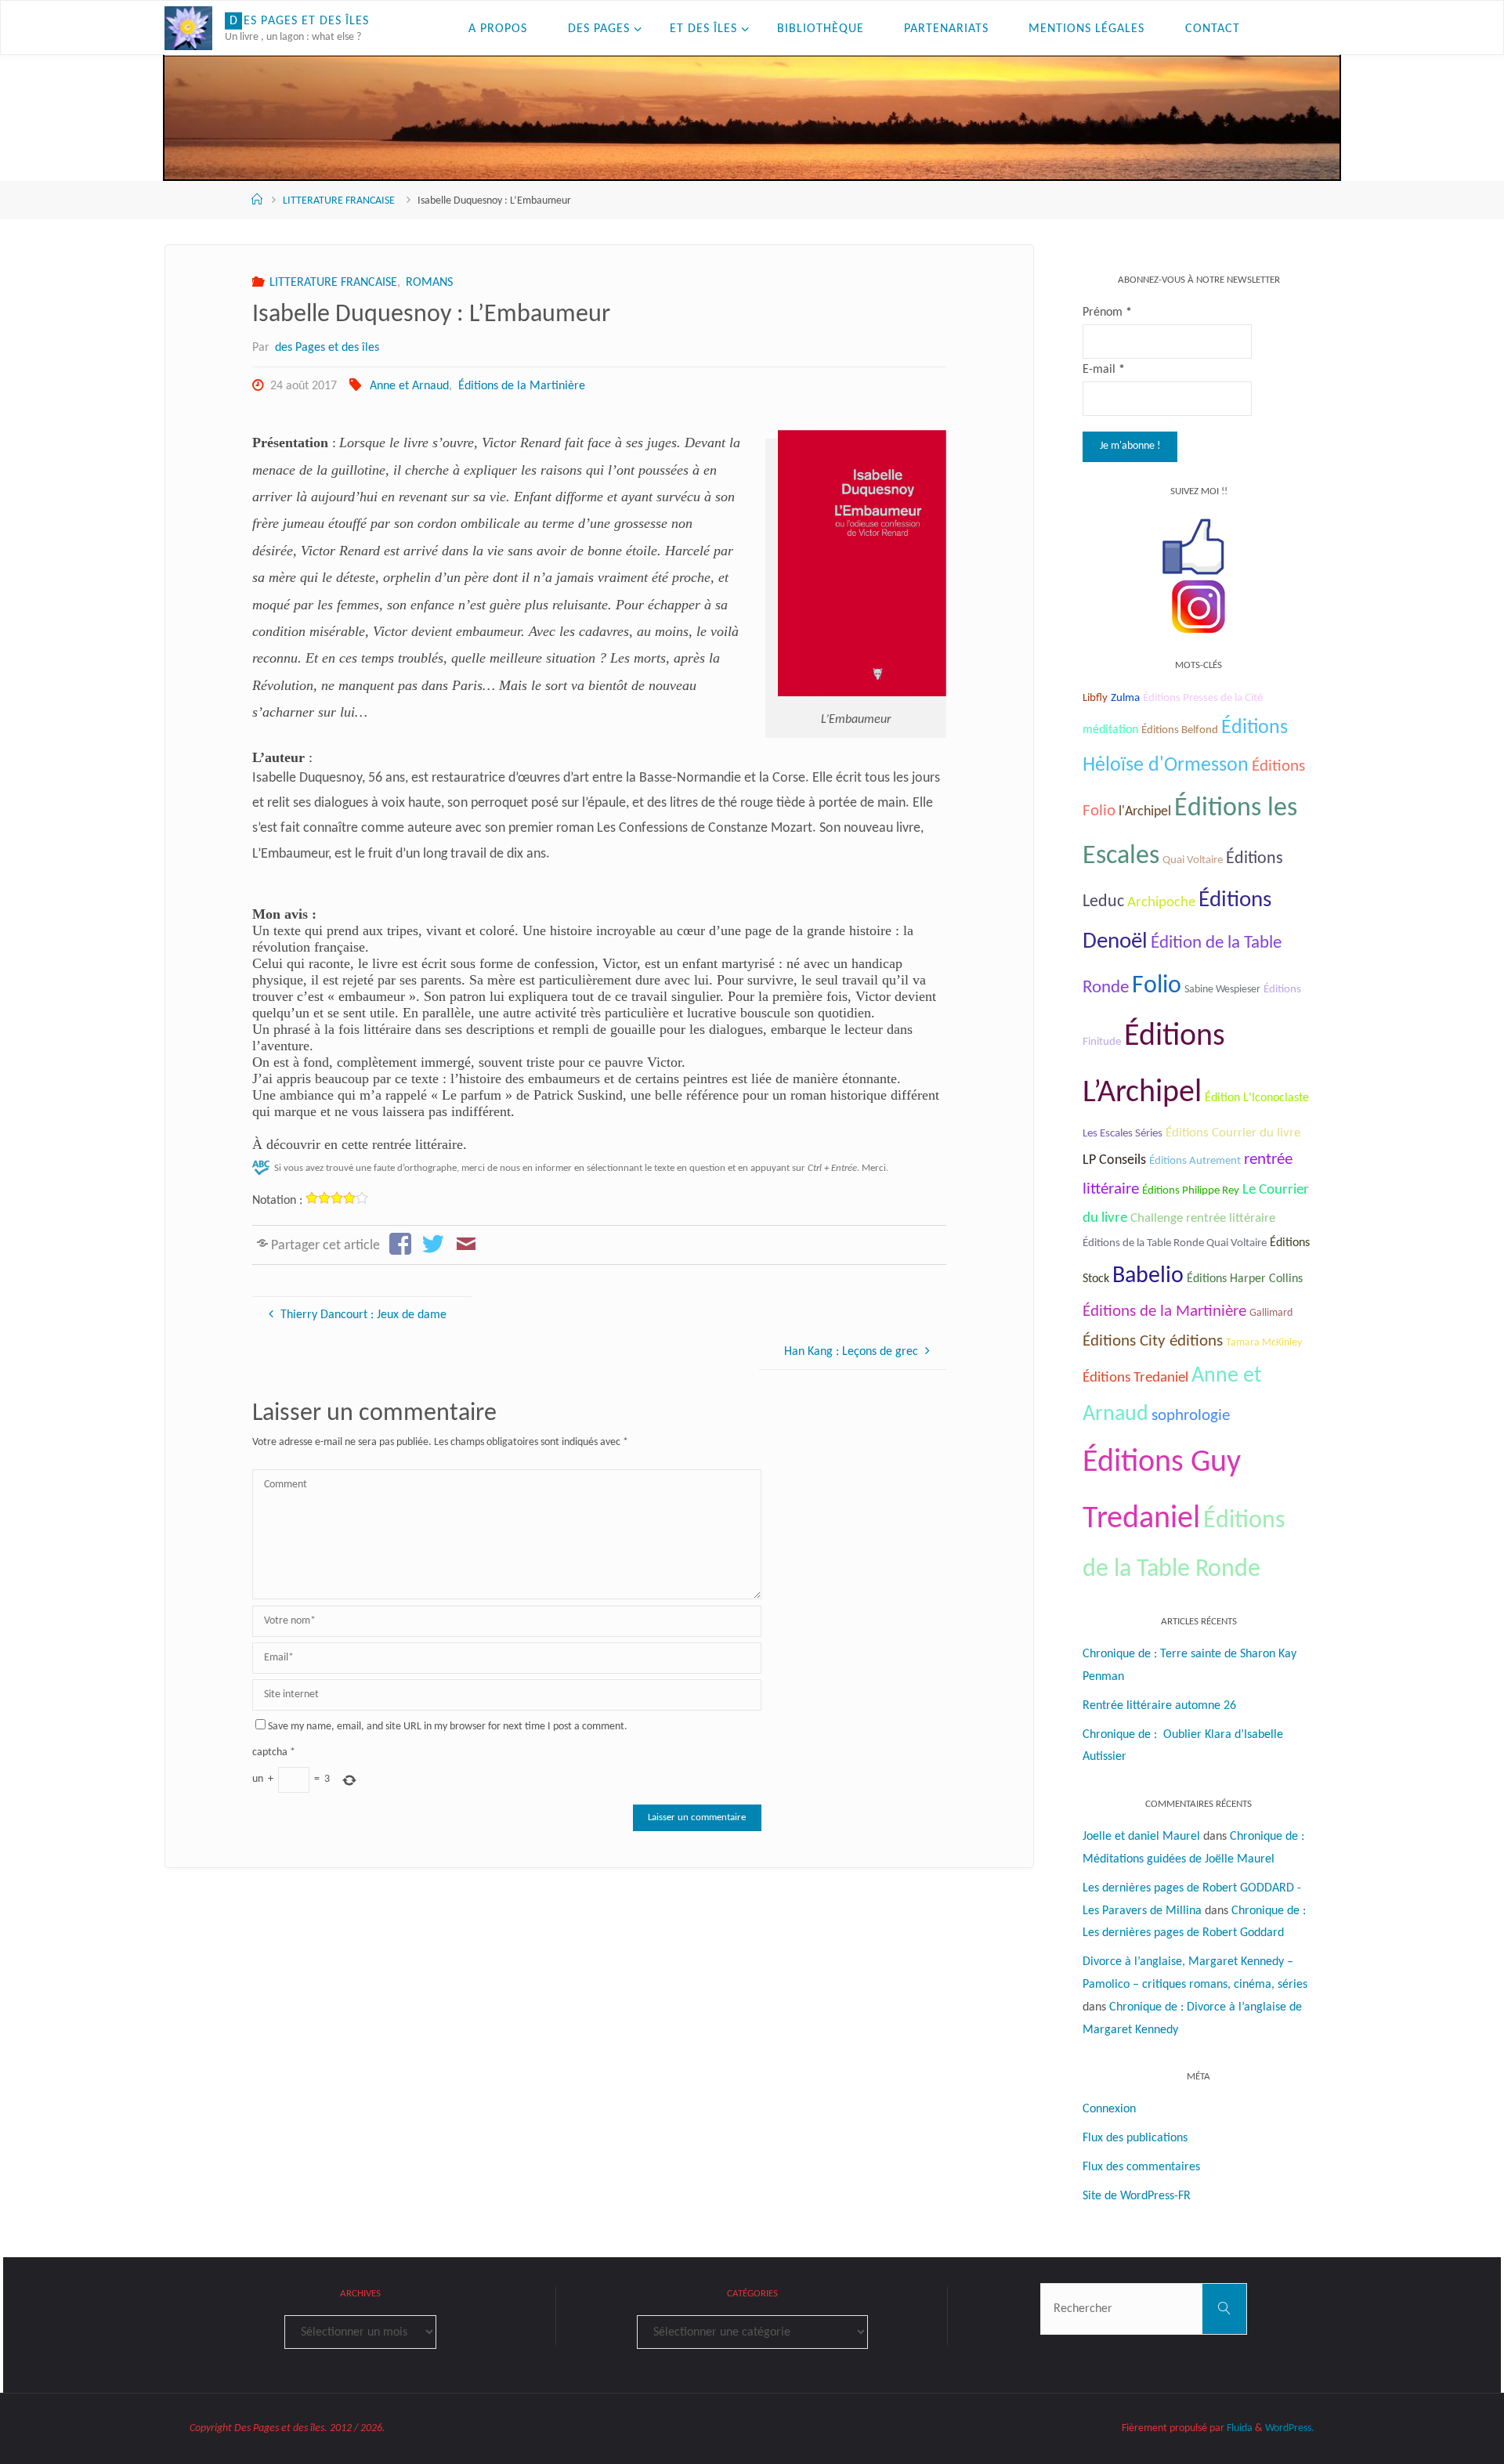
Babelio (1148, 1276)
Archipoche (1161, 903)
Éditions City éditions (1153, 1341)
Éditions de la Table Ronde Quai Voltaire (1175, 1243)
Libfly (1095, 698)
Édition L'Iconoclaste (1257, 1098)
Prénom (1107, 313)
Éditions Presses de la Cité (1203, 698)
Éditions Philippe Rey (1191, 1191)
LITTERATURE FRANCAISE (339, 201)
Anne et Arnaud (409, 386)
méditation (1110, 730)
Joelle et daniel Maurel (1141, 1837)
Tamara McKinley (1264, 1343)
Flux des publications (1135, 2138)
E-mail (1104, 370)
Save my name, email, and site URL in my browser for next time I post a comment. (448, 1727)
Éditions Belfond (1180, 730)
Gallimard (1271, 1313)
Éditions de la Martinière (521, 386)
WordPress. (1290, 2428)
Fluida (1238, 2428)
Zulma (1125, 698)
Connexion (1109, 2109)
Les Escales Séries (1123, 1133)
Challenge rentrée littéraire (1203, 1218)
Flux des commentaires (1141, 2167)
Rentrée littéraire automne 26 (1159, 1706)
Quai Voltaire (1193, 860)
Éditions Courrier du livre (1233, 1133)
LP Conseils (1114, 1160)
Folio (1157, 986)
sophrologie (1191, 1416)
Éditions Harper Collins (1245, 1279)
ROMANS (429, 283)
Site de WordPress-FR (1137, 2196)
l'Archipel (1145, 812)
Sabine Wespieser (1222, 990)
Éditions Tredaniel (1135, 1378)
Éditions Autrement (1195, 1161)
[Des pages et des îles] (188, 28)
